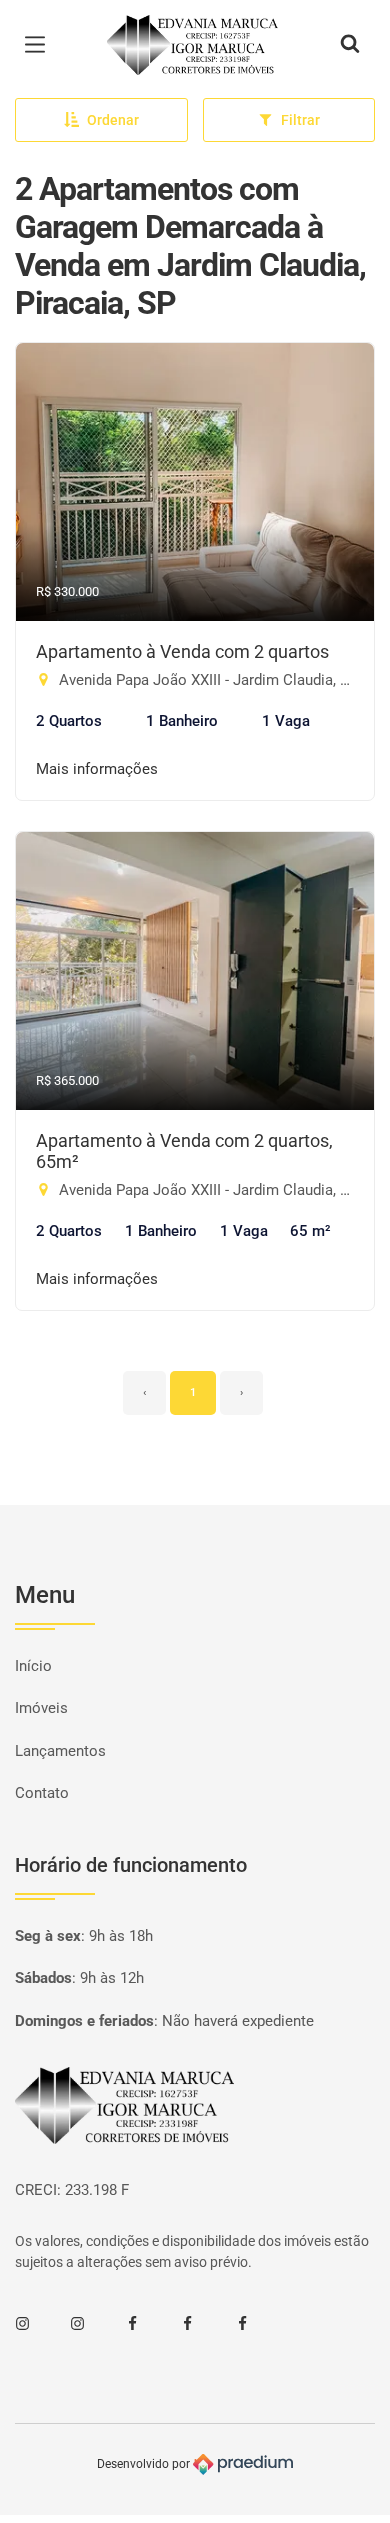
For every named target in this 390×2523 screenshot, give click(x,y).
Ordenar (113, 120)
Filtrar (300, 120)
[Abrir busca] (350, 45)
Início (33, 1666)
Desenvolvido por (145, 2464)
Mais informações (97, 769)
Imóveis (41, 1708)
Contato (42, 1793)
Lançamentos (60, 1751)
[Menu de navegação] (40, 45)
